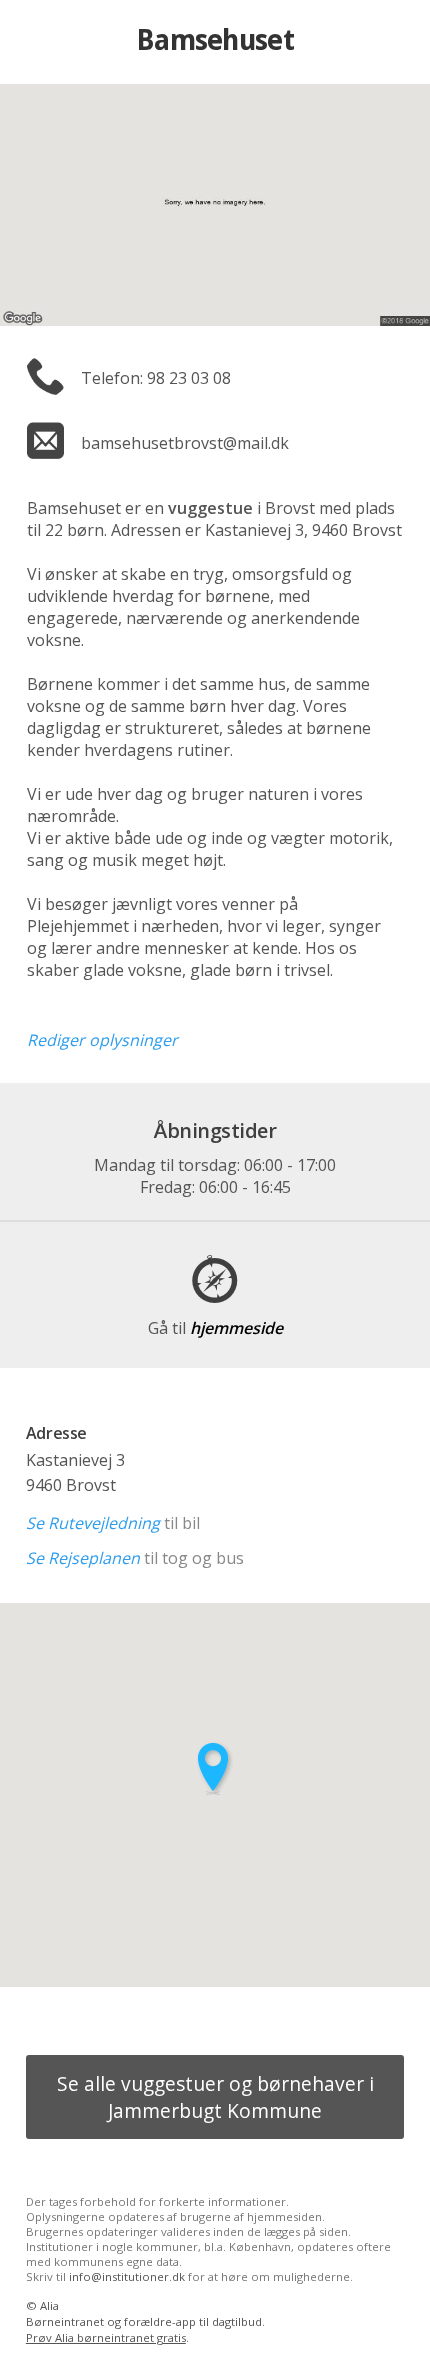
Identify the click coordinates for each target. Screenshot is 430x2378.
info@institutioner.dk (127, 2276)
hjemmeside (215, 1328)
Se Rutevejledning (93, 1523)
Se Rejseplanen (83, 1558)
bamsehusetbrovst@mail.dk (185, 443)
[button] (215, 1768)
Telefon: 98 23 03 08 (156, 378)
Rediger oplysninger (102, 1040)
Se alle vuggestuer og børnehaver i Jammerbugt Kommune (215, 2097)
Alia (49, 2305)
